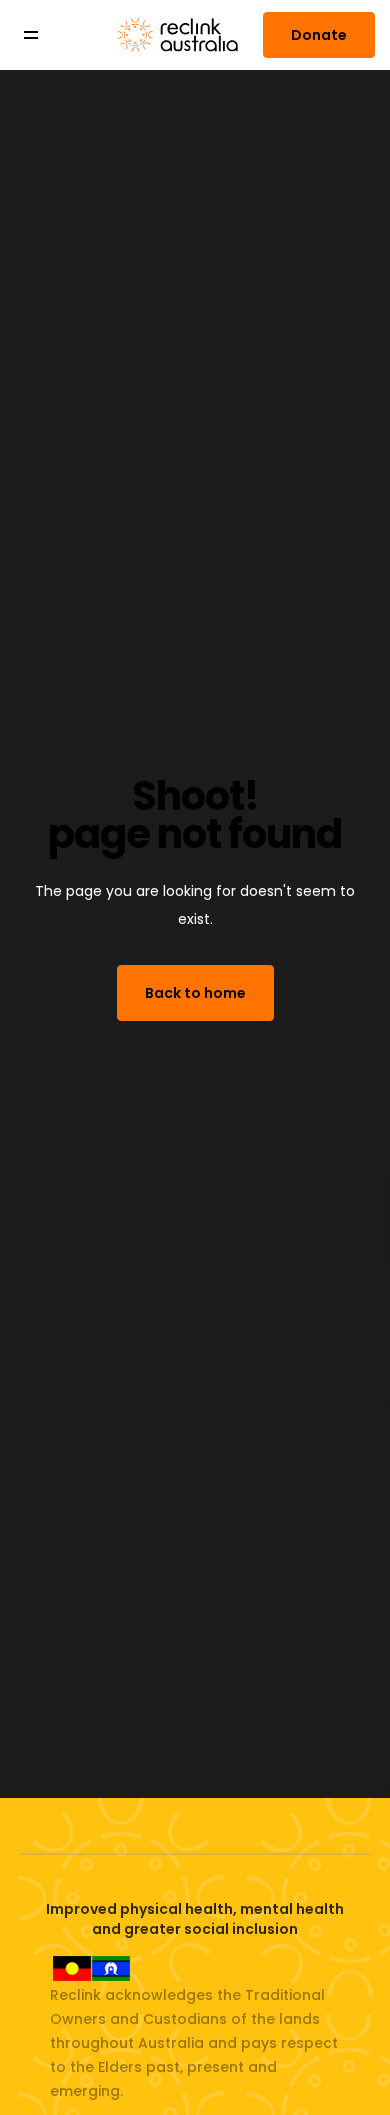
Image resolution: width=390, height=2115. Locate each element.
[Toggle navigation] (45, 35)
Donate (319, 35)
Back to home (195, 993)
